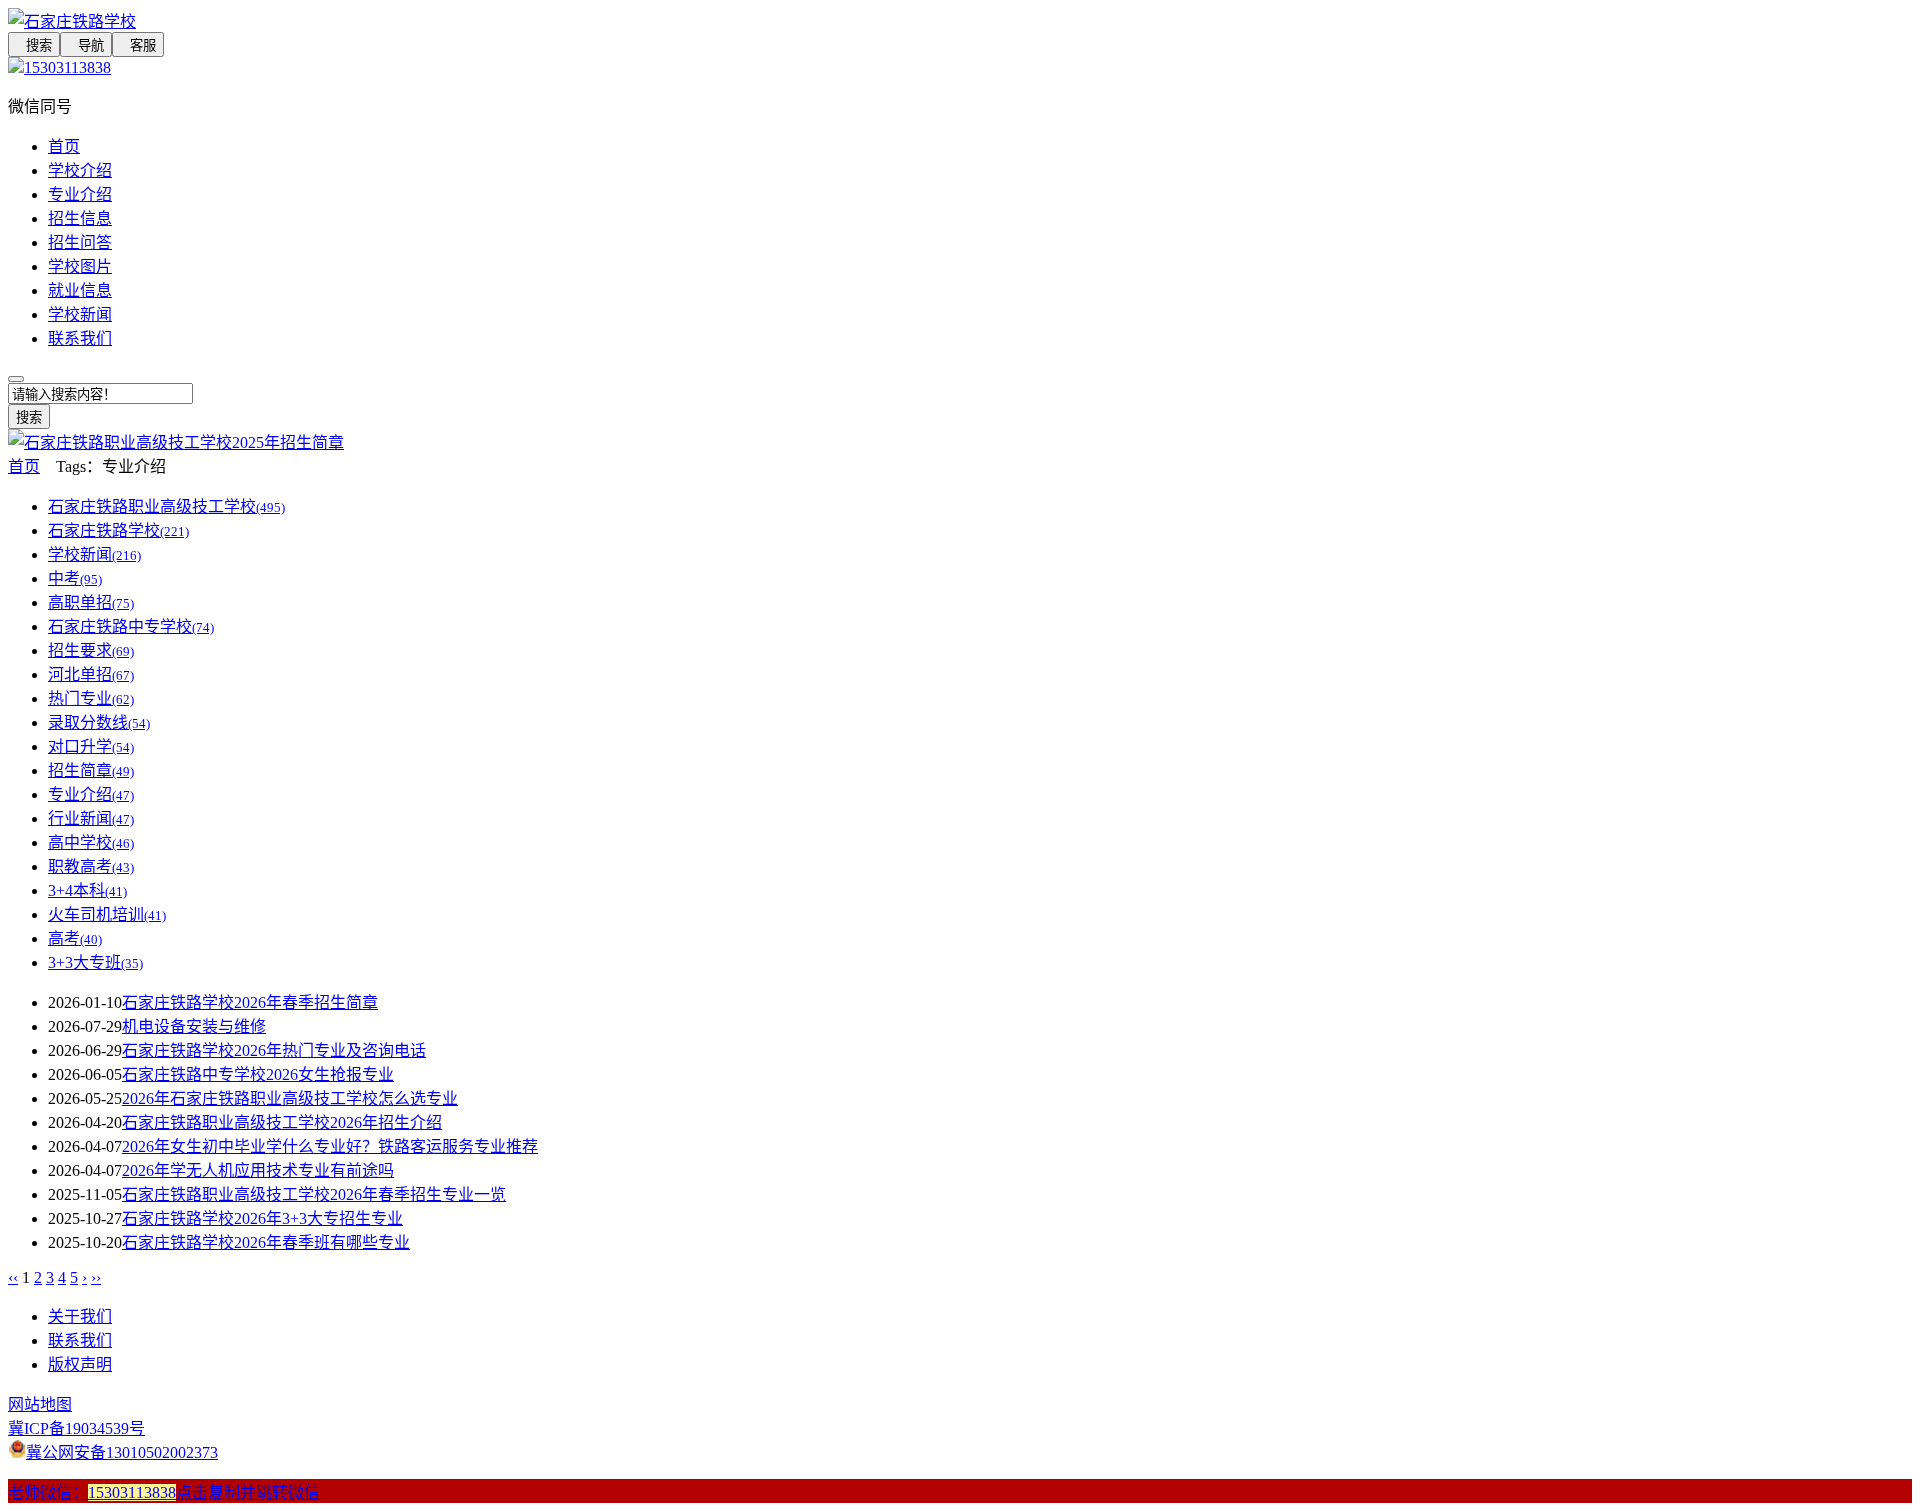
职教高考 (91, 866)
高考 (75, 938)
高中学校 (91, 842)
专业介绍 (80, 194)
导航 (86, 45)
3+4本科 (87, 890)
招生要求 (91, 650)
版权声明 (80, 1364)
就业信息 (80, 290)
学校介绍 (80, 170)
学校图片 (80, 266)
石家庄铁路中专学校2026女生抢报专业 (258, 1074)
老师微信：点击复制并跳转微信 (164, 1492)
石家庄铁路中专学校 (131, 626)
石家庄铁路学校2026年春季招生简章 (250, 1002)
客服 (138, 45)
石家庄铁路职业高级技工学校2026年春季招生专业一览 (314, 1194)
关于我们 (80, 1316)
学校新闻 (80, 314)
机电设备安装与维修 (194, 1026)
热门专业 (91, 698)
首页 (64, 146)
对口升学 (91, 746)
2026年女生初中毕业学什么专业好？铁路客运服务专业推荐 (330, 1146)
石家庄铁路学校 (118, 530)
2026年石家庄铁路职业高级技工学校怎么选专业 (290, 1098)
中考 (75, 578)
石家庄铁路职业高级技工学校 (166, 506)
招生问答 (80, 242)
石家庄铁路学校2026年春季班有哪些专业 (266, 1242)
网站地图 (40, 1404)
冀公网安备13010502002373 (122, 1452)
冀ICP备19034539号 (76, 1428)
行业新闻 (91, 818)
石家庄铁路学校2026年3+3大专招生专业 (262, 1218)
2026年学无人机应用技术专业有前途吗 (258, 1170)
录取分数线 (99, 722)
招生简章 (91, 770)
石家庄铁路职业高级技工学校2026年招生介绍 (282, 1122)
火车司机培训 (107, 914)
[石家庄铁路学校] (520, 20)
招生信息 (80, 218)
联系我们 (80, 338)
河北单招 (91, 674)
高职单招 (91, 602)
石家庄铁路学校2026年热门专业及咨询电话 (274, 1050)
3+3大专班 (95, 962)
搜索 (34, 45)
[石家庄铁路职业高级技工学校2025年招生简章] (176, 442)
